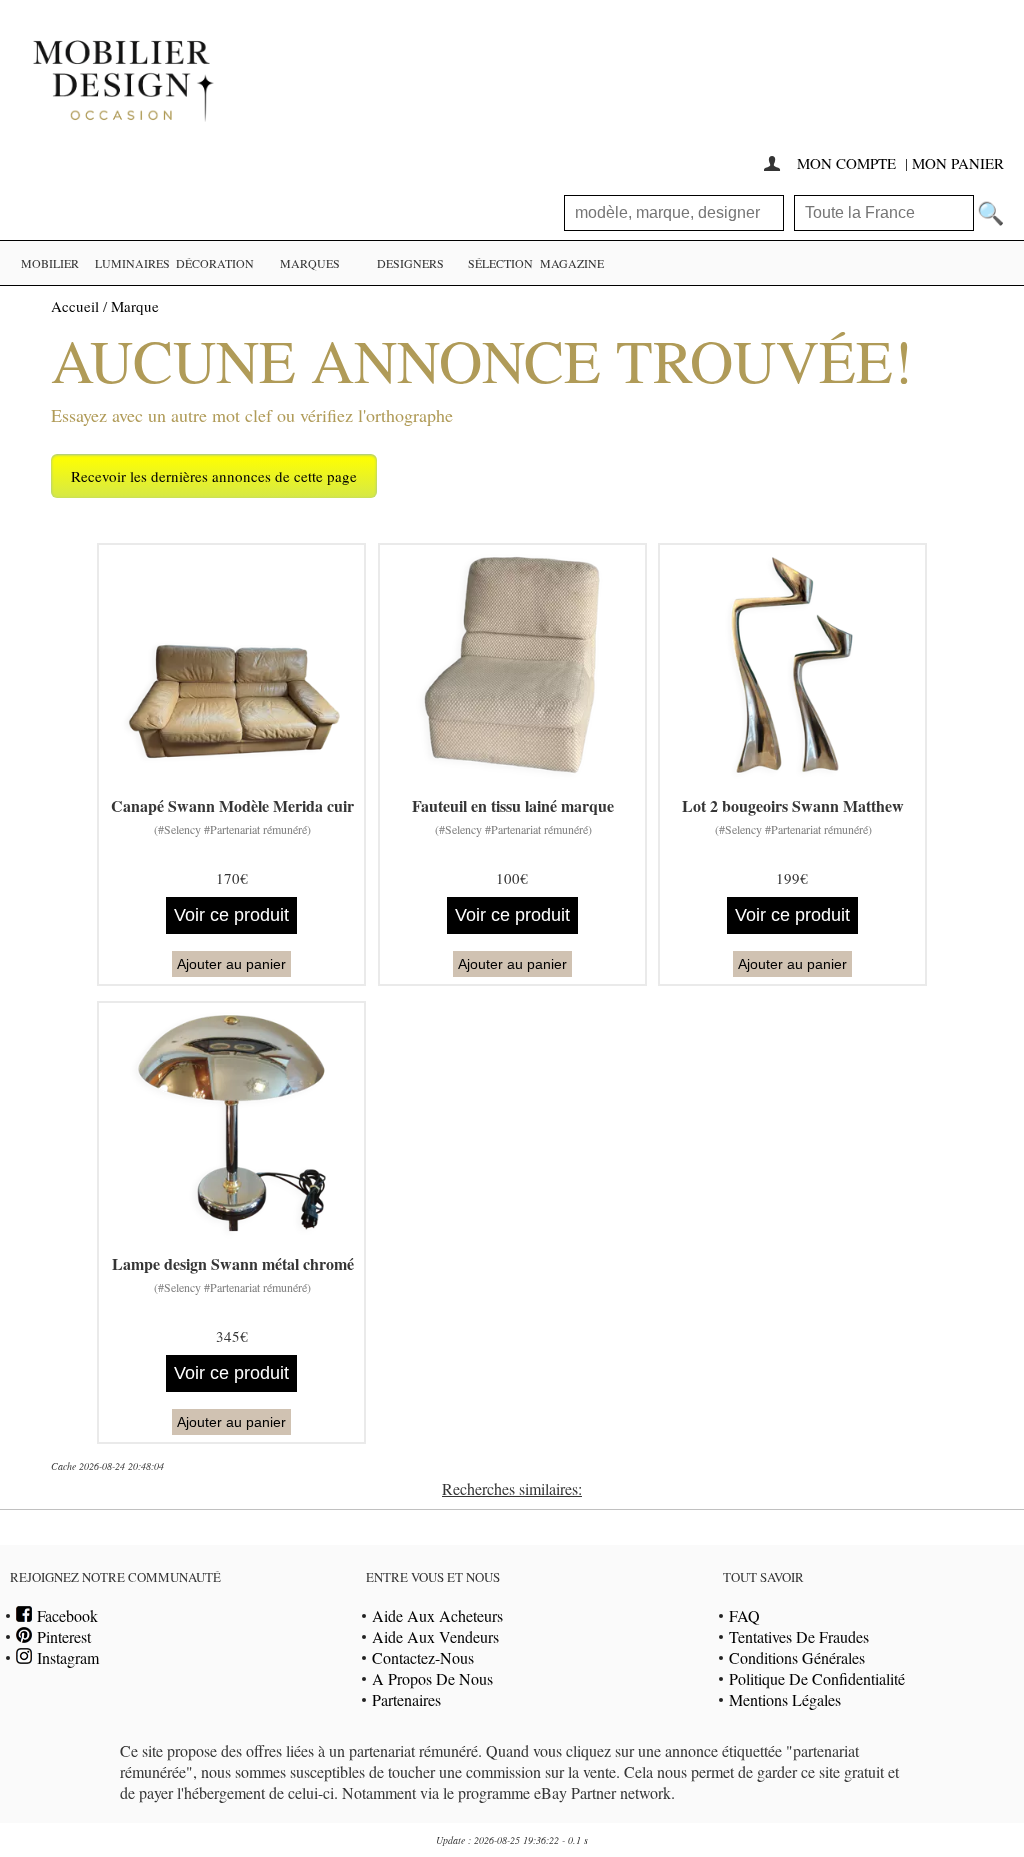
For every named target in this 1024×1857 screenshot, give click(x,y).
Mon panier (958, 163)
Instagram (65, 1657)
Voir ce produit (231, 915)
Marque (135, 306)
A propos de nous (432, 1678)
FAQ (744, 1615)
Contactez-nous (423, 1657)
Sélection (500, 263)
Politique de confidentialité (817, 1678)
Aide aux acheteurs (437, 1615)
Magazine (572, 263)
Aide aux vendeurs (435, 1636)
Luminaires (132, 263)
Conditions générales (797, 1657)
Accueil (75, 306)
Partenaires (406, 1699)
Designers (410, 263)
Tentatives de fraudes (799, 1636)
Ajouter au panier (231, 964)
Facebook (65, 1615)
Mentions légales (785, 1699)
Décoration (215, 263)
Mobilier (50, 263)
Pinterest (61, 1636)
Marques (310, 263)
